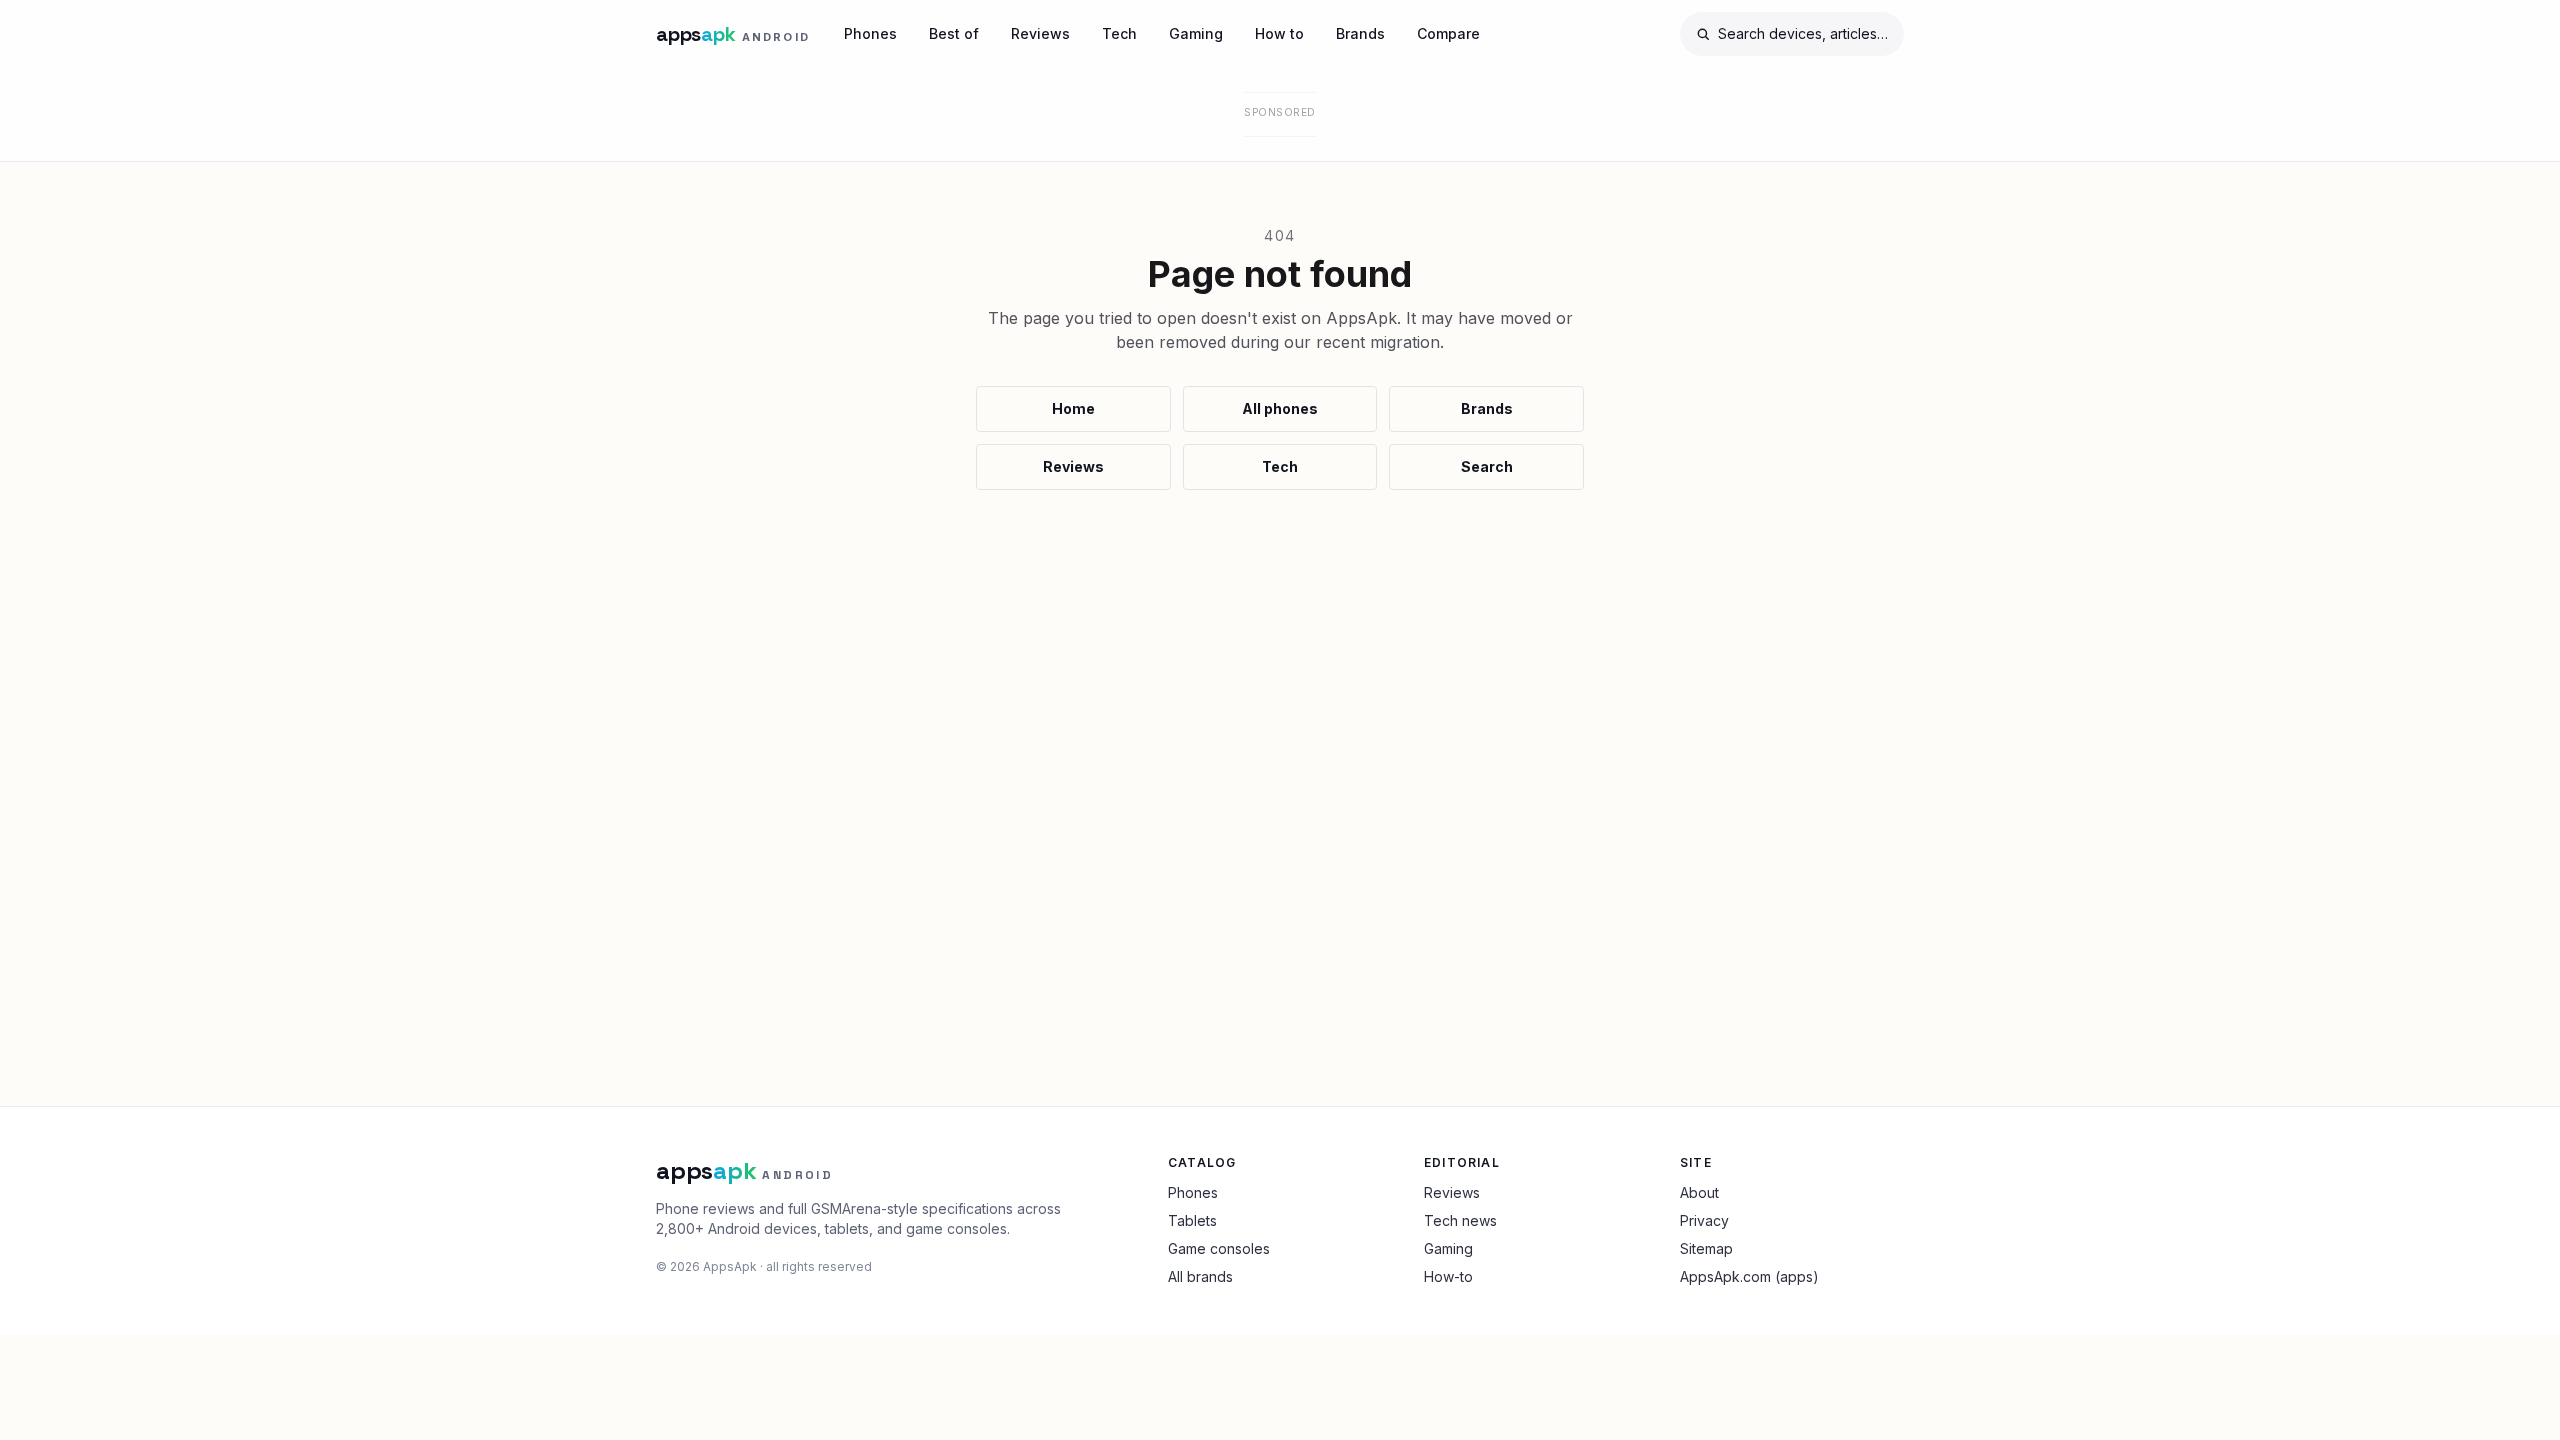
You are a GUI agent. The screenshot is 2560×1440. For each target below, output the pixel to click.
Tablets (1192, 1220)
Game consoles (1219, 1248)
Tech (1119, 33)
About (1699, 1192)
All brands (1200, 1276)
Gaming (1196, 33)
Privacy (1704, 1220)
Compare (1448, 33)
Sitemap (1706, 1248)
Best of (954, 33)
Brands (1360, 33)
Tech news (1460, 1220)
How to (1279, 33)
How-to (1448, 1276)
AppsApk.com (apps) (1749, 1276)
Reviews (1040, 33)
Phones (870, 33)
